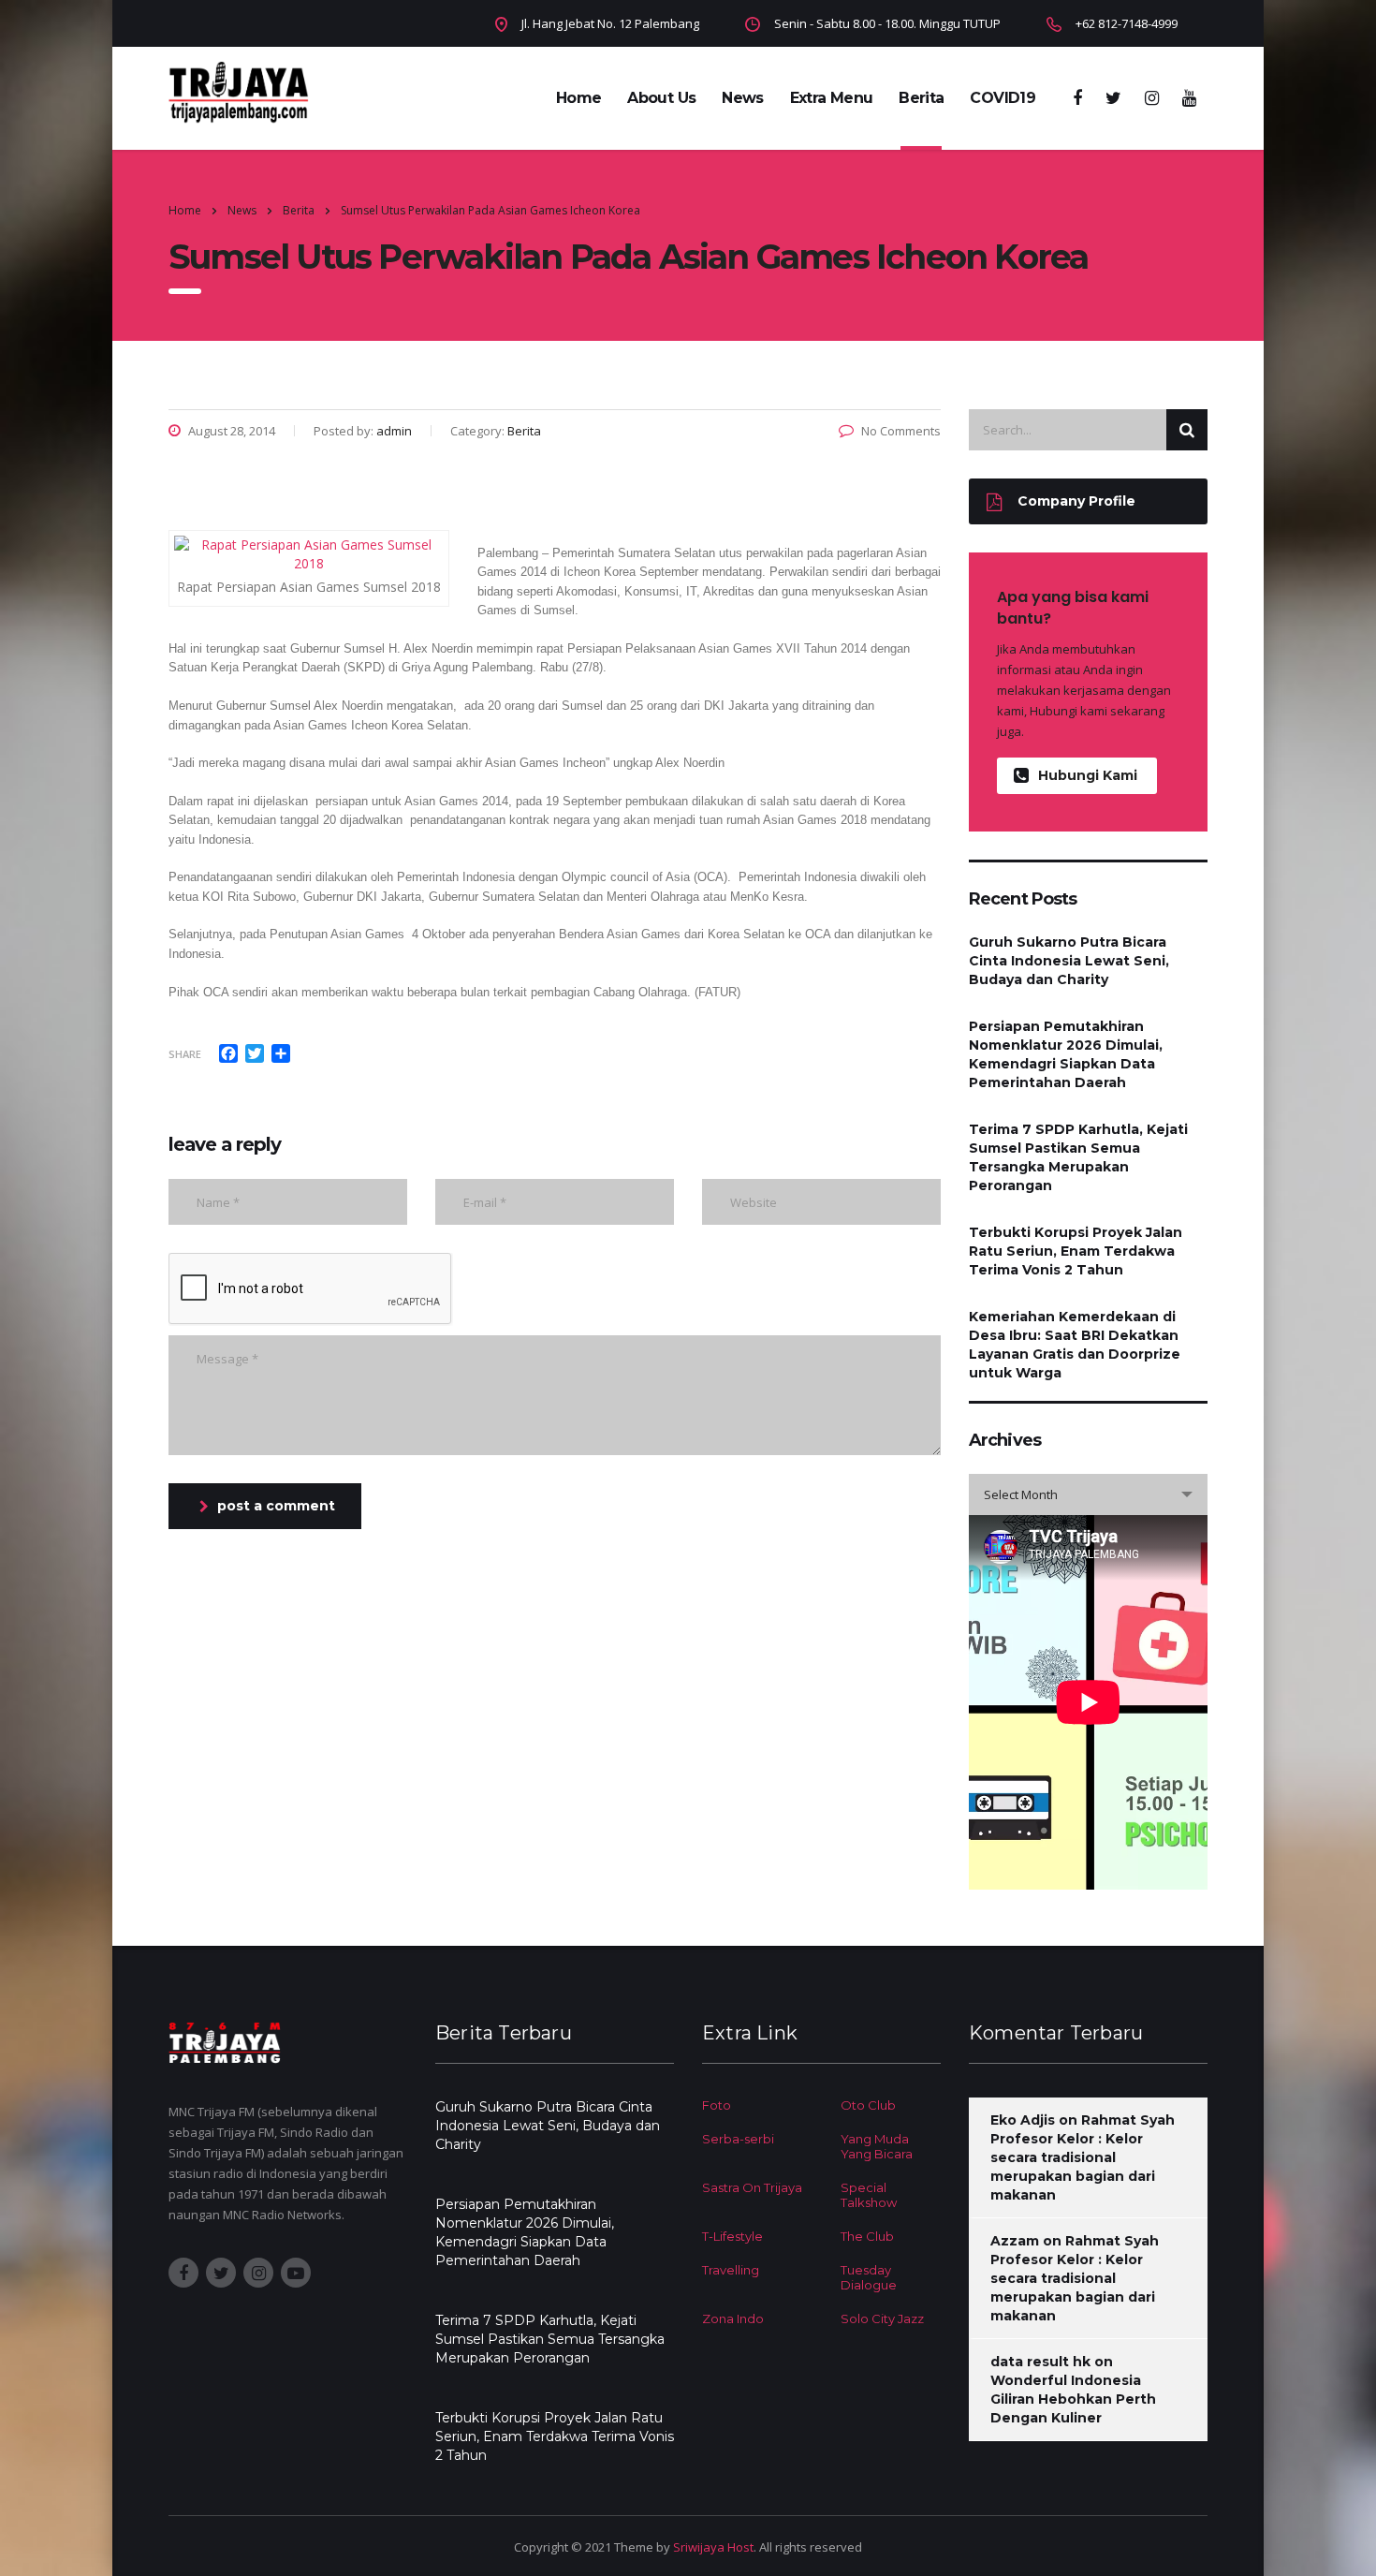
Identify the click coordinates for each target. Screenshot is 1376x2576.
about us (661, 98)
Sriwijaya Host (713, 2547)
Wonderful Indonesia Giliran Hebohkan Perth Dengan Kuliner (1073, 2399)
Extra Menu (832, 98)
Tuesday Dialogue (869, 2277)
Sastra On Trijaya (752, 2187)
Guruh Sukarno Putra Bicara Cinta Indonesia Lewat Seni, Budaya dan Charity (1069, 961)
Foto (717, 2105)
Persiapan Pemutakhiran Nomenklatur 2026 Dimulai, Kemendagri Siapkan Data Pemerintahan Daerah (1066, 1054)
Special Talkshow (869, 2195)
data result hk (1040, 2362)
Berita (921, 98)
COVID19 (1003, 98)
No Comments (901, 431)
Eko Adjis (1023, 2120)
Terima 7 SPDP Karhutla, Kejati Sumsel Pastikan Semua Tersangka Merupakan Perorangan (1078, 1157)
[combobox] (1088, 1494)
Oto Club (868, 2105)
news (742, 98)
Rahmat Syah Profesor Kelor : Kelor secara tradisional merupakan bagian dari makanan (1083, 2157)
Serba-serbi (738, 2139)
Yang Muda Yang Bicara (877, 2146)
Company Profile (1076, 501)
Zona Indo (733, 2318)
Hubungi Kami (1088, 775)
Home (578, 98)
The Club (867, 2236)
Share (185, 1054)
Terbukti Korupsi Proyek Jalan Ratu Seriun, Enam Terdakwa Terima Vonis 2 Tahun (1076, 1251)
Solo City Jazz (882, 2318)
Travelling (731, 2270)
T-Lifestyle (732, 2236)
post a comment (276, 1506)
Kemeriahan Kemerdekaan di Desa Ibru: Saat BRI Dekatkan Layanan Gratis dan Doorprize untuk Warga (1075, 1345)
